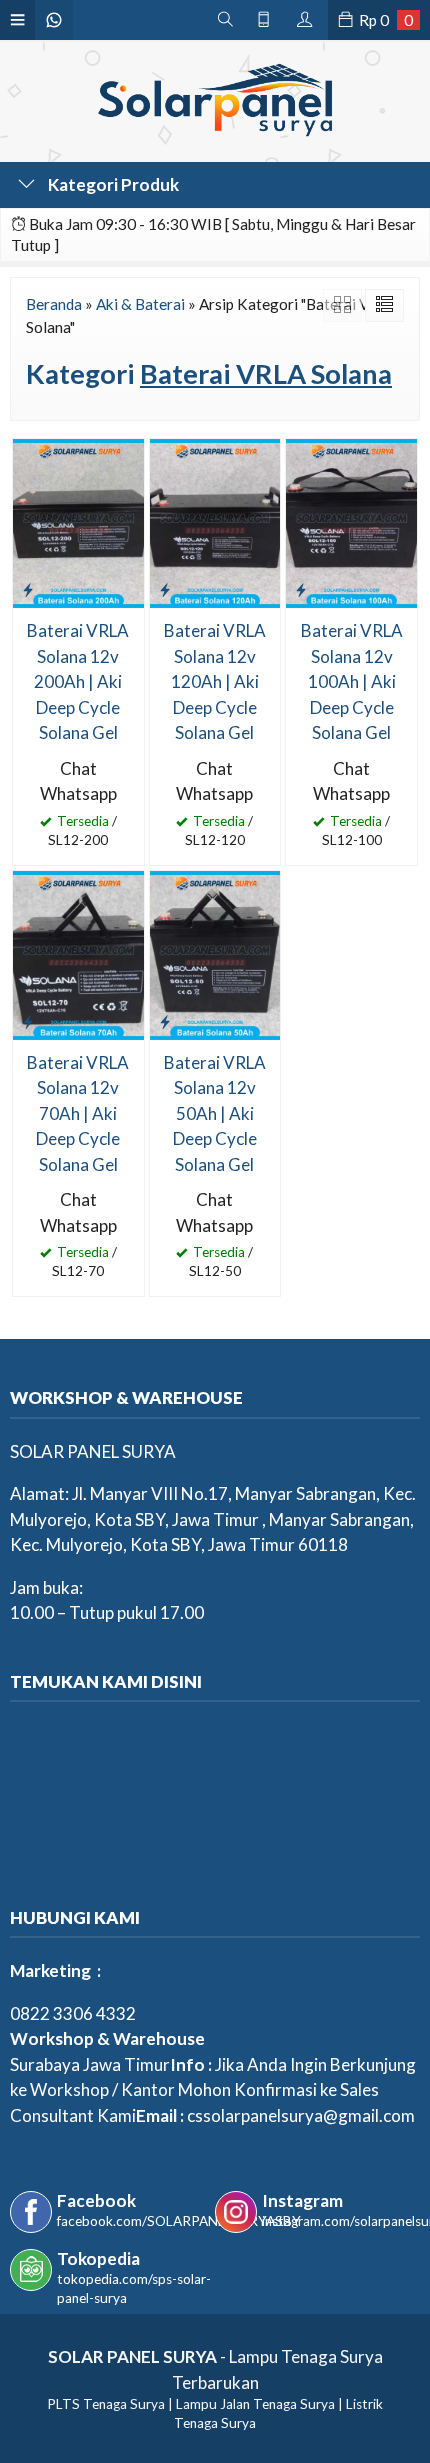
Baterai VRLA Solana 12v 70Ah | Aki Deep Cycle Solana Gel (78, 1113)
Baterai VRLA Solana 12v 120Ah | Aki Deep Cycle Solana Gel (215, 681)
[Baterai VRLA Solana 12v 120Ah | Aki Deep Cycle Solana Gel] (215, 521)
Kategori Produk (112, 184)
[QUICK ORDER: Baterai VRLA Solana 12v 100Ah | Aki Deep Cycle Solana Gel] (301, 589)
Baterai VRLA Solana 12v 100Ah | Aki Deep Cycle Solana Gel (352, 681)
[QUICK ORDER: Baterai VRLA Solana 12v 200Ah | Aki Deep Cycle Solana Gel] (28, 589)
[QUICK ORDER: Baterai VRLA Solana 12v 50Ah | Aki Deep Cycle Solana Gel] (165, 1021)
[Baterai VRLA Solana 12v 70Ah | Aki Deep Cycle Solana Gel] (78, 953)
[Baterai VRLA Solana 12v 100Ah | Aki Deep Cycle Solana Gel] (351, 521)
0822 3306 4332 (73, 2013)
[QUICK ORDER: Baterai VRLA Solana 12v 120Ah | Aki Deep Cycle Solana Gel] (165, 589)
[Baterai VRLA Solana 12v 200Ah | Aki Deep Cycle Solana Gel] (78, 521)
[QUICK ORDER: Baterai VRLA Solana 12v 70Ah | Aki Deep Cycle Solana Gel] (28, 1021)
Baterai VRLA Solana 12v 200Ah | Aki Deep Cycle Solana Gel (78, 681)
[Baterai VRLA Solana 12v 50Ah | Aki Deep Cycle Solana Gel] (215, 953)
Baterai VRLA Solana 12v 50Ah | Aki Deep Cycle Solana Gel (215, 1113)
